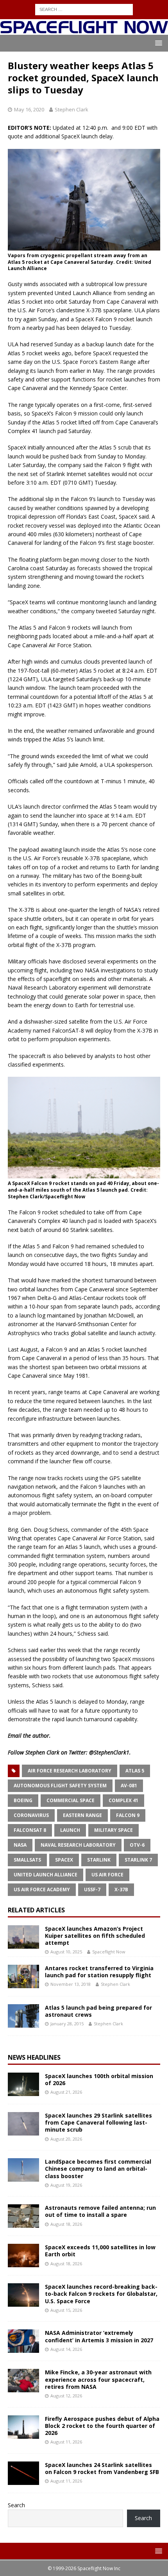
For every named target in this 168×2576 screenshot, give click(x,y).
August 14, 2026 (66, 2349)
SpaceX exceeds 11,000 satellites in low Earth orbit (100, 2251)
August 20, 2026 (66, 2139)
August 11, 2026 (66, 2442)
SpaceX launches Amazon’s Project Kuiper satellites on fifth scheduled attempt (95, 1936)
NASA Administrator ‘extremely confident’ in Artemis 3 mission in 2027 (99, 2336)
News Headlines (34, 2057)
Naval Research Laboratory (78, 1845)
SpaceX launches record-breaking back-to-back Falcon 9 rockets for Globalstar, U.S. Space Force (101, 2294)
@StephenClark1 (109, 1752)
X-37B (121, 1889)
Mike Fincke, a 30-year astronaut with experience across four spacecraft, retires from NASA (98, 2379)
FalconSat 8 (30, 1830)
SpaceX (64, 1860)
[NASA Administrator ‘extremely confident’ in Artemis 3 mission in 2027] (23, 2341)
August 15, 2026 (66, 2310)
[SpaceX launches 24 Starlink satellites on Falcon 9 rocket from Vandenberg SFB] (23, 2473)
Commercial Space (71, 1800)
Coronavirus (31, 1815)
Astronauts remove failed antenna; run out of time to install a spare (100, 2211)
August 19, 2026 (66, 2185)
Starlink (99, 1860)
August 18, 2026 (66, 2224)
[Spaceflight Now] (84, 30)
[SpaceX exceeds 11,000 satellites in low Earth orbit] (23, 2256)
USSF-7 (92, 1889)
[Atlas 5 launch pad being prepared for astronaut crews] (23, 2016)
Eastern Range (82, 1815)
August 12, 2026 (66, 2396)
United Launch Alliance (46, 1875)
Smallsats (27, 1860)
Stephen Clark (71, 109)
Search (16, 2505)
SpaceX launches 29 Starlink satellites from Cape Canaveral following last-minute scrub (98, 2122)
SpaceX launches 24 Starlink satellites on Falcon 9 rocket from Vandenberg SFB (102, 2468)
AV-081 (129, 1786)
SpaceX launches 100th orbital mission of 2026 (99, 2079)
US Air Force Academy (42, 1889)
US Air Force (107, 1875)
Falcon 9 (128, 1815)
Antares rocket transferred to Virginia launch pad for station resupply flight (99, 1972)
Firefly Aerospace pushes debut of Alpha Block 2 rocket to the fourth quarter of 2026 (102, 2426)
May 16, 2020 (29, 109)
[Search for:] (84, 9)
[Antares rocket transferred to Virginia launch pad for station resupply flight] (23, 1976)
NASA (20, 1845)
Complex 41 (123, 1800)
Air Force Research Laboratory (70, 1771)
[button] (157, 43)
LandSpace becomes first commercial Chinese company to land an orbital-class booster (98, 2169)
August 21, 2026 (66, 2092)
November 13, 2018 (71, 1984)
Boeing (23, 1800)
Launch (70, 1830)
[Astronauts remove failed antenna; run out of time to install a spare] (23, 2216)
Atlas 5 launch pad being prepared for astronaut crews (98, 2011)
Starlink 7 (138, 1860)
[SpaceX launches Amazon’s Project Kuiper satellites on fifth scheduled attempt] (23, 1937)
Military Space (113, 1830)
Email (15, 1736)
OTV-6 (137, 1845)
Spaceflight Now (109, 1952)
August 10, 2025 (66, 1952)
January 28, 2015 (67, 2024)
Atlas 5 (135, 1771)
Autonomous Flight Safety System (60, 1786)
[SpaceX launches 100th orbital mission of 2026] (23, 2084)
